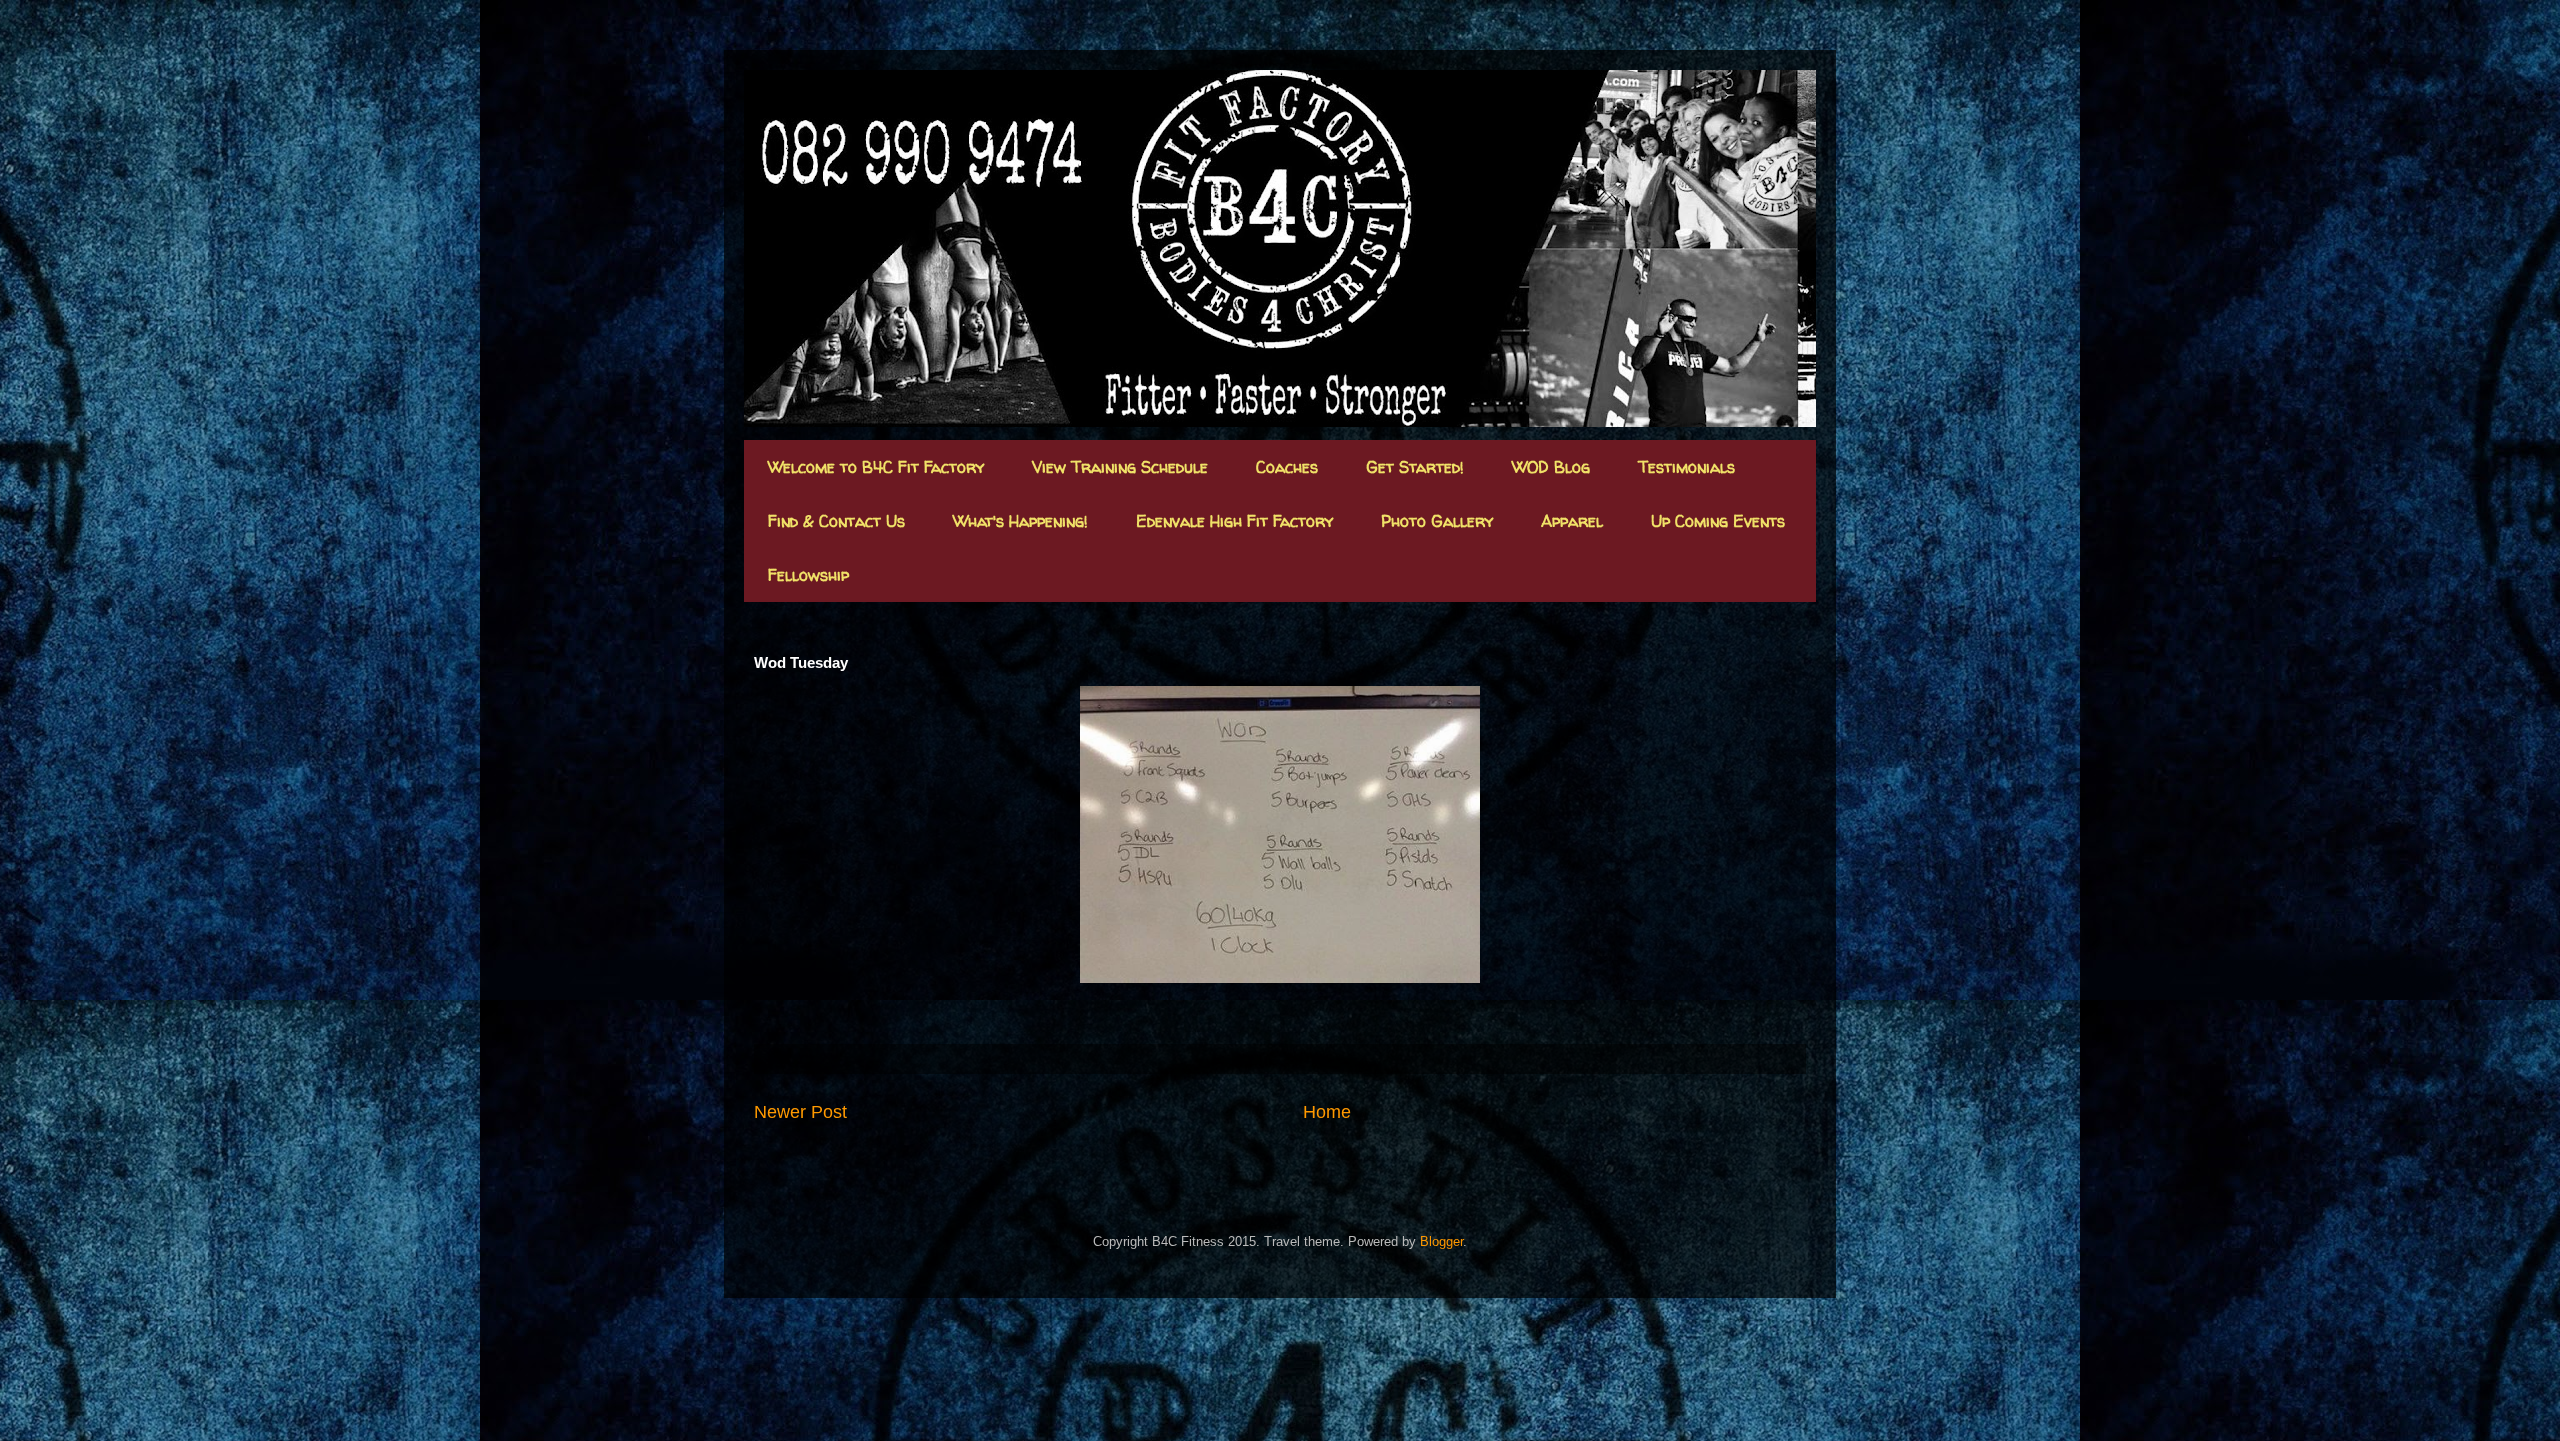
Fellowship (808, 575)
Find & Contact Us (836, 521)
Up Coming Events (1718, 521)
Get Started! (1415, 467)
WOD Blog (1551, 467)
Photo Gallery (1437, 521)
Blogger (1441, 1241)
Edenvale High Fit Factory (1234, 521)
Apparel (1572, 521)
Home (1327, 1112)
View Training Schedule (1120, 467)
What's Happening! (1020, 521)
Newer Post (800, 1112)
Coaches (1287, 467)
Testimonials (1686, 467)
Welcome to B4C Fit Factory (876, 467)
